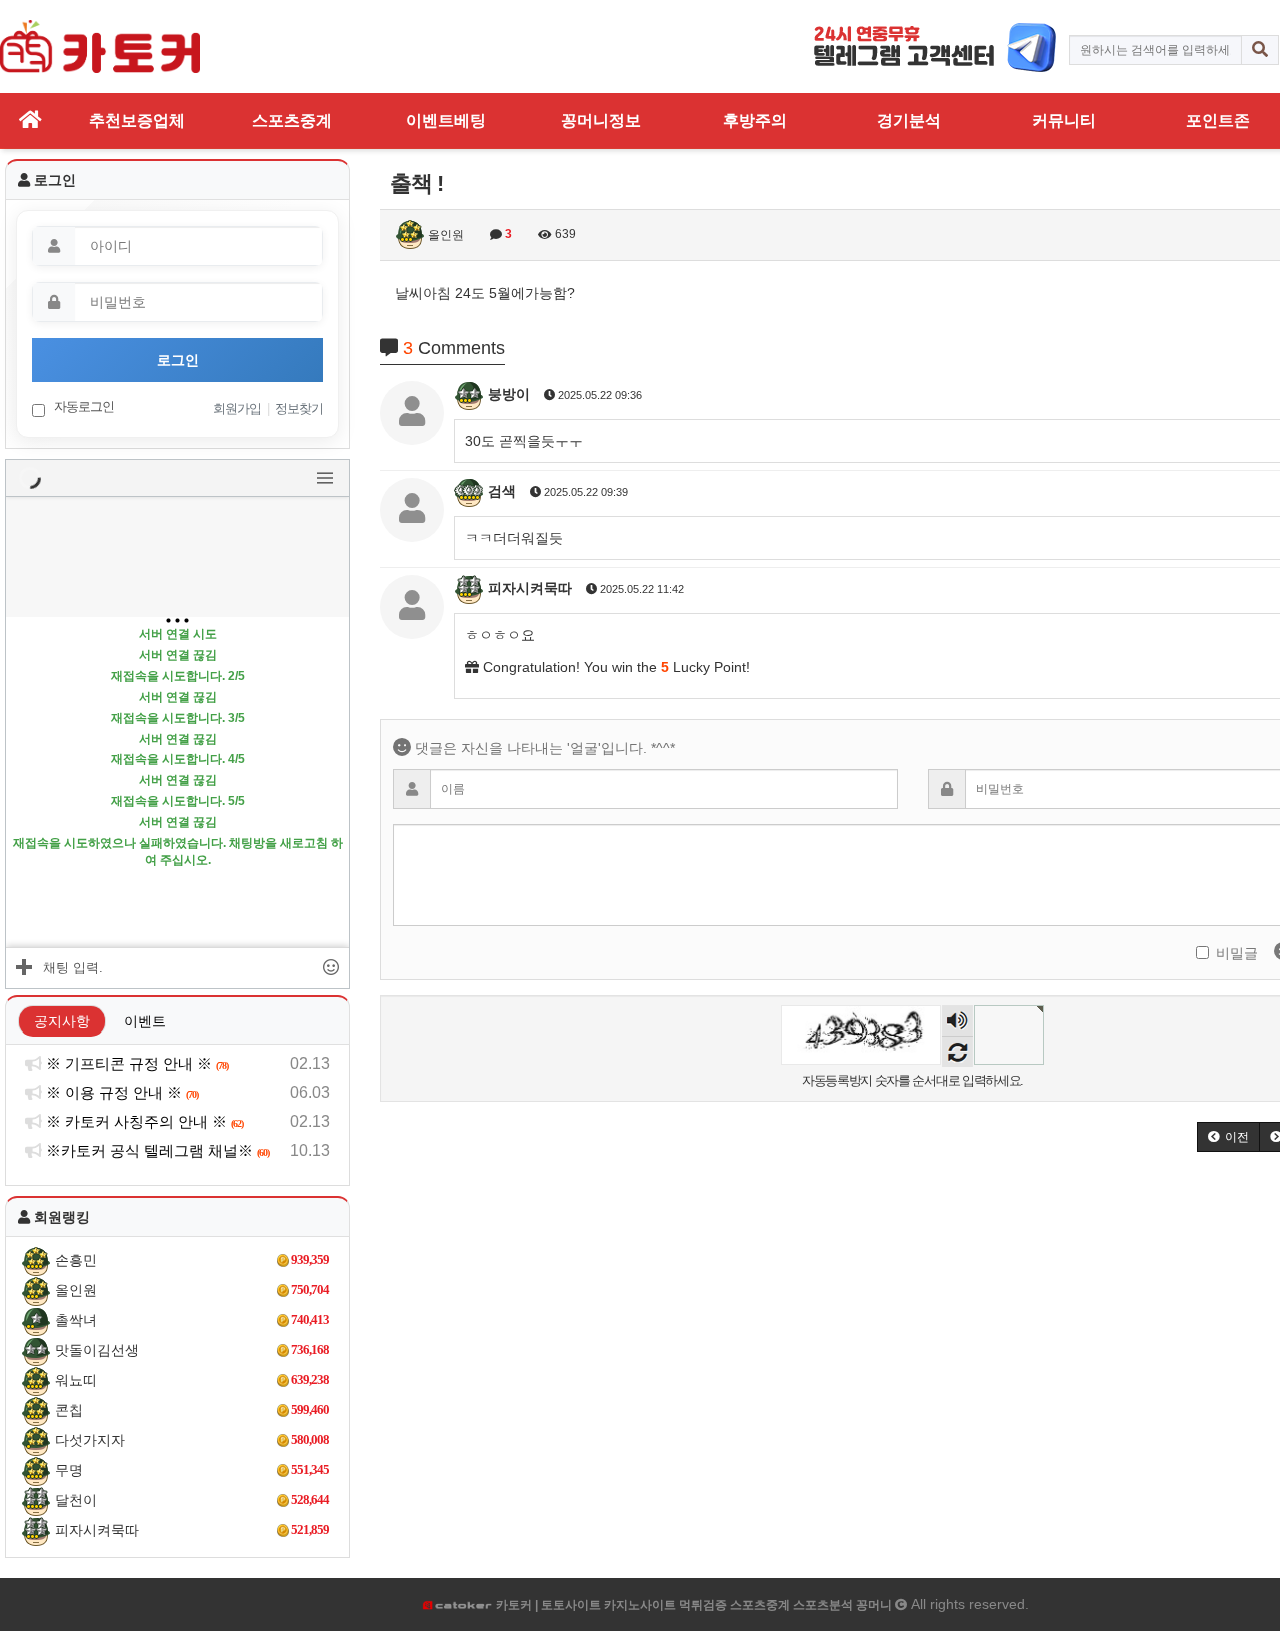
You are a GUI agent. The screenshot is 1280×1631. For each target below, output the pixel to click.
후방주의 (755, 120)
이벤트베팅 (446, 120)
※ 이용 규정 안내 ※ (120, 1092)
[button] (1228, 1137)
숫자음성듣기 (958, 1022)
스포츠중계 (292, 120)
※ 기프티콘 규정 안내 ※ (135, 1063)
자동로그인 (82, 406)
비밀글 (1237, 953)
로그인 (178, 360)
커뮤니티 (1064, 120)
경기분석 (909, 120)
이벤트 (145, 1021)
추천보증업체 (137, 120)
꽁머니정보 (601, 120)
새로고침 (957, 1051)
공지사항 (62, 1021)
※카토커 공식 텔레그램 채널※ (156, 1150)
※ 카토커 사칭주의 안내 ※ (143, 1121)
